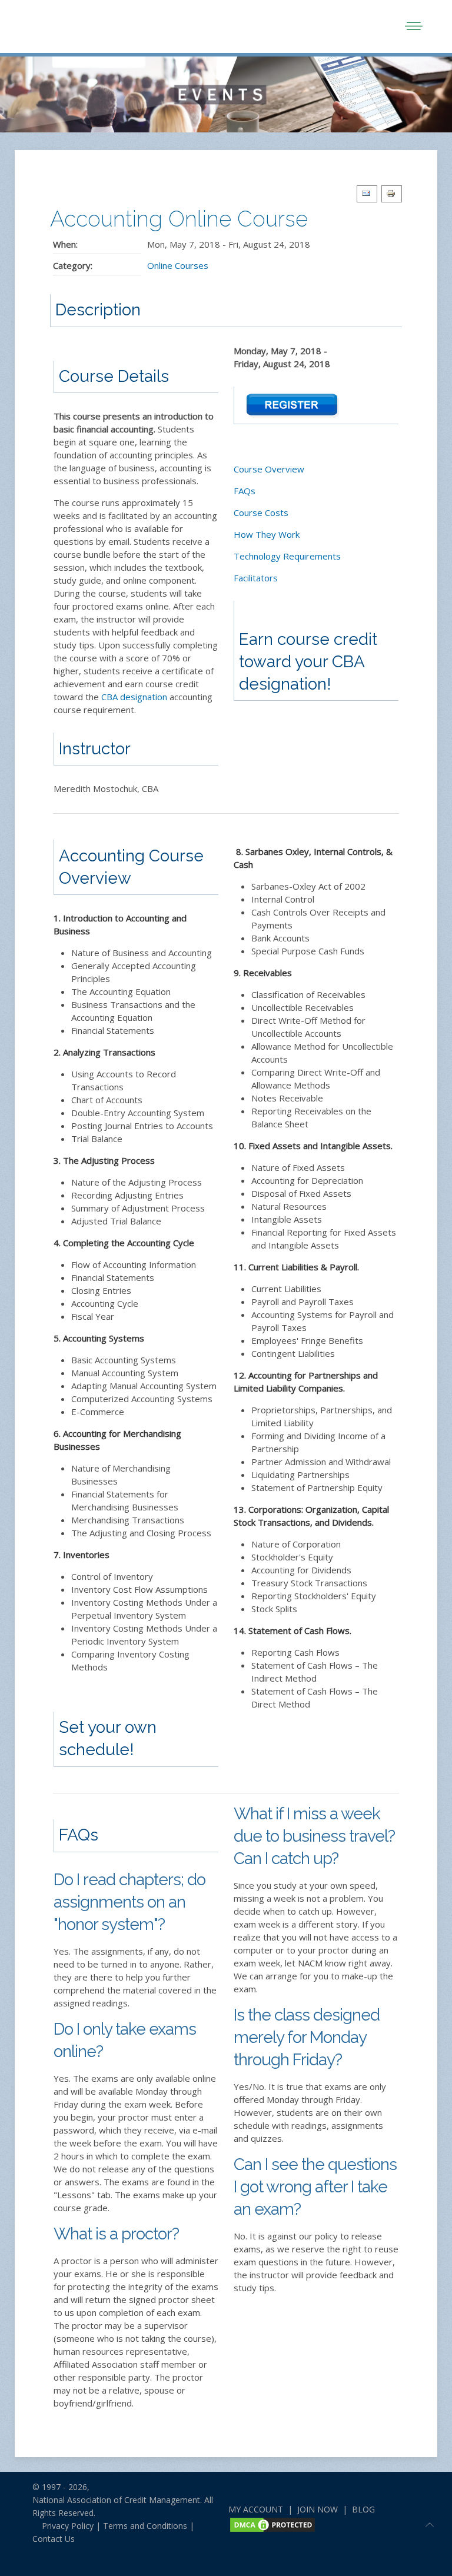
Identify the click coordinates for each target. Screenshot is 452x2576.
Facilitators (256, 578)
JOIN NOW (318, 2509)
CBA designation (134, 697)
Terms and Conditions (145, 2526)
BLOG (363, 2509)
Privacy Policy (63, 2526)
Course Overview (269, 469)
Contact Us (54, 2539)
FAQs (245, 491)
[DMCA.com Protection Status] (272, 2524)
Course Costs (261, 512)
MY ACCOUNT (256, 2509)
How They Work (267, 534)
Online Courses (178, 265)
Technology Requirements (287, 556)
